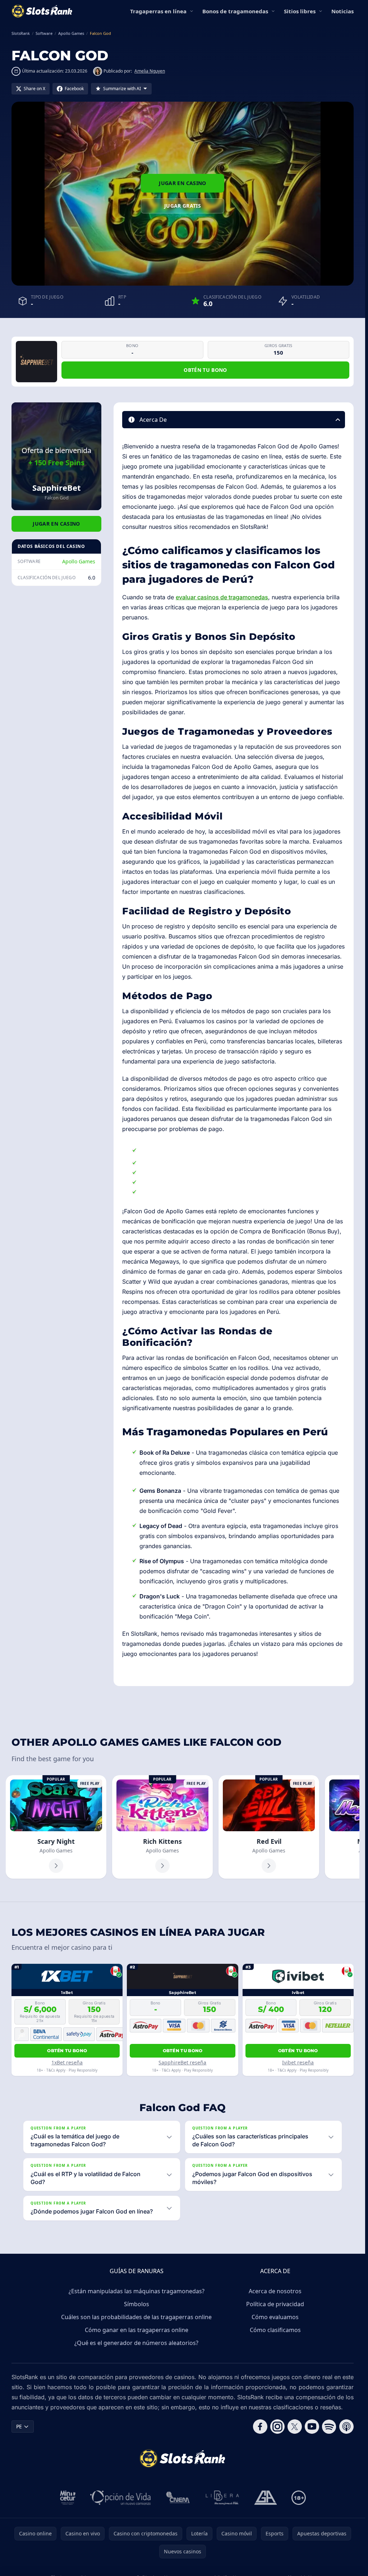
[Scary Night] (56, 1827)
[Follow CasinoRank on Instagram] (277, 2427)
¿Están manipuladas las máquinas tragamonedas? (137, 2291)
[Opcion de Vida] (121, 2498)
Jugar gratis (183, 206)
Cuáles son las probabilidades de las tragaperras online (136, 2317)
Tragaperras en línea (158, 11)
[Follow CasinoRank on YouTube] (312, 2427)
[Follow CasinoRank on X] (295, 2427)
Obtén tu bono (205, 370)
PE (19, 2426)
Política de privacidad (275, 2304)
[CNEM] (178, 2498)
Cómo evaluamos (275, 2317)
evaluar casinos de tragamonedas (222, 597)
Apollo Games (79, 561)
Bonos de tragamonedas (235, 11)
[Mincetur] (68, 2498)
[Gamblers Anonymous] (266, 2498)
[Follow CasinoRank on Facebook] (260, 2427)
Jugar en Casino (182, 183)
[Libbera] (223, 2498)
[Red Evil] (269, 1827)
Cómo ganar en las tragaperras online (137, 2330)
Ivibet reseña (298, 2062)
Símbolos (137, 2304)
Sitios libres (300, 11)
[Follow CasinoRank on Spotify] (329, 2427)
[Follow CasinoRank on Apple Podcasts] (346, 2427)
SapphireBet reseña (182, 2062)
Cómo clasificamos (275, 2330)
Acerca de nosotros (275, 2291)
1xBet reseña (67, 2062)
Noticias (342, 11)
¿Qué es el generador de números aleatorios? (136, 2343)
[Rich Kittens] (162, 1827)
